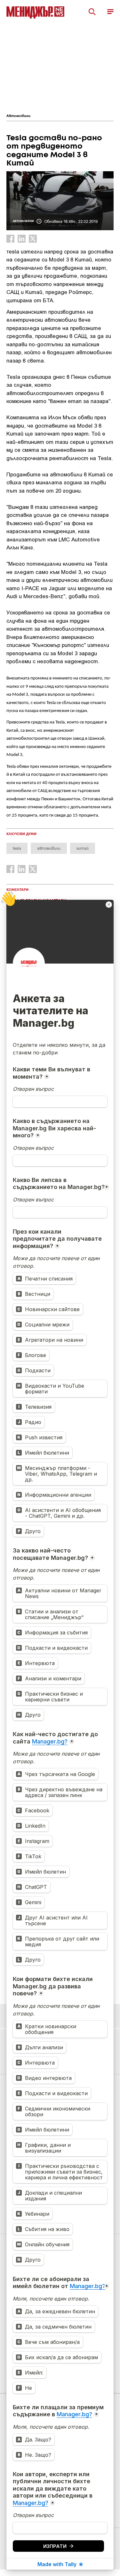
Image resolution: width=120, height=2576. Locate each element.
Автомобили (18, 116)
